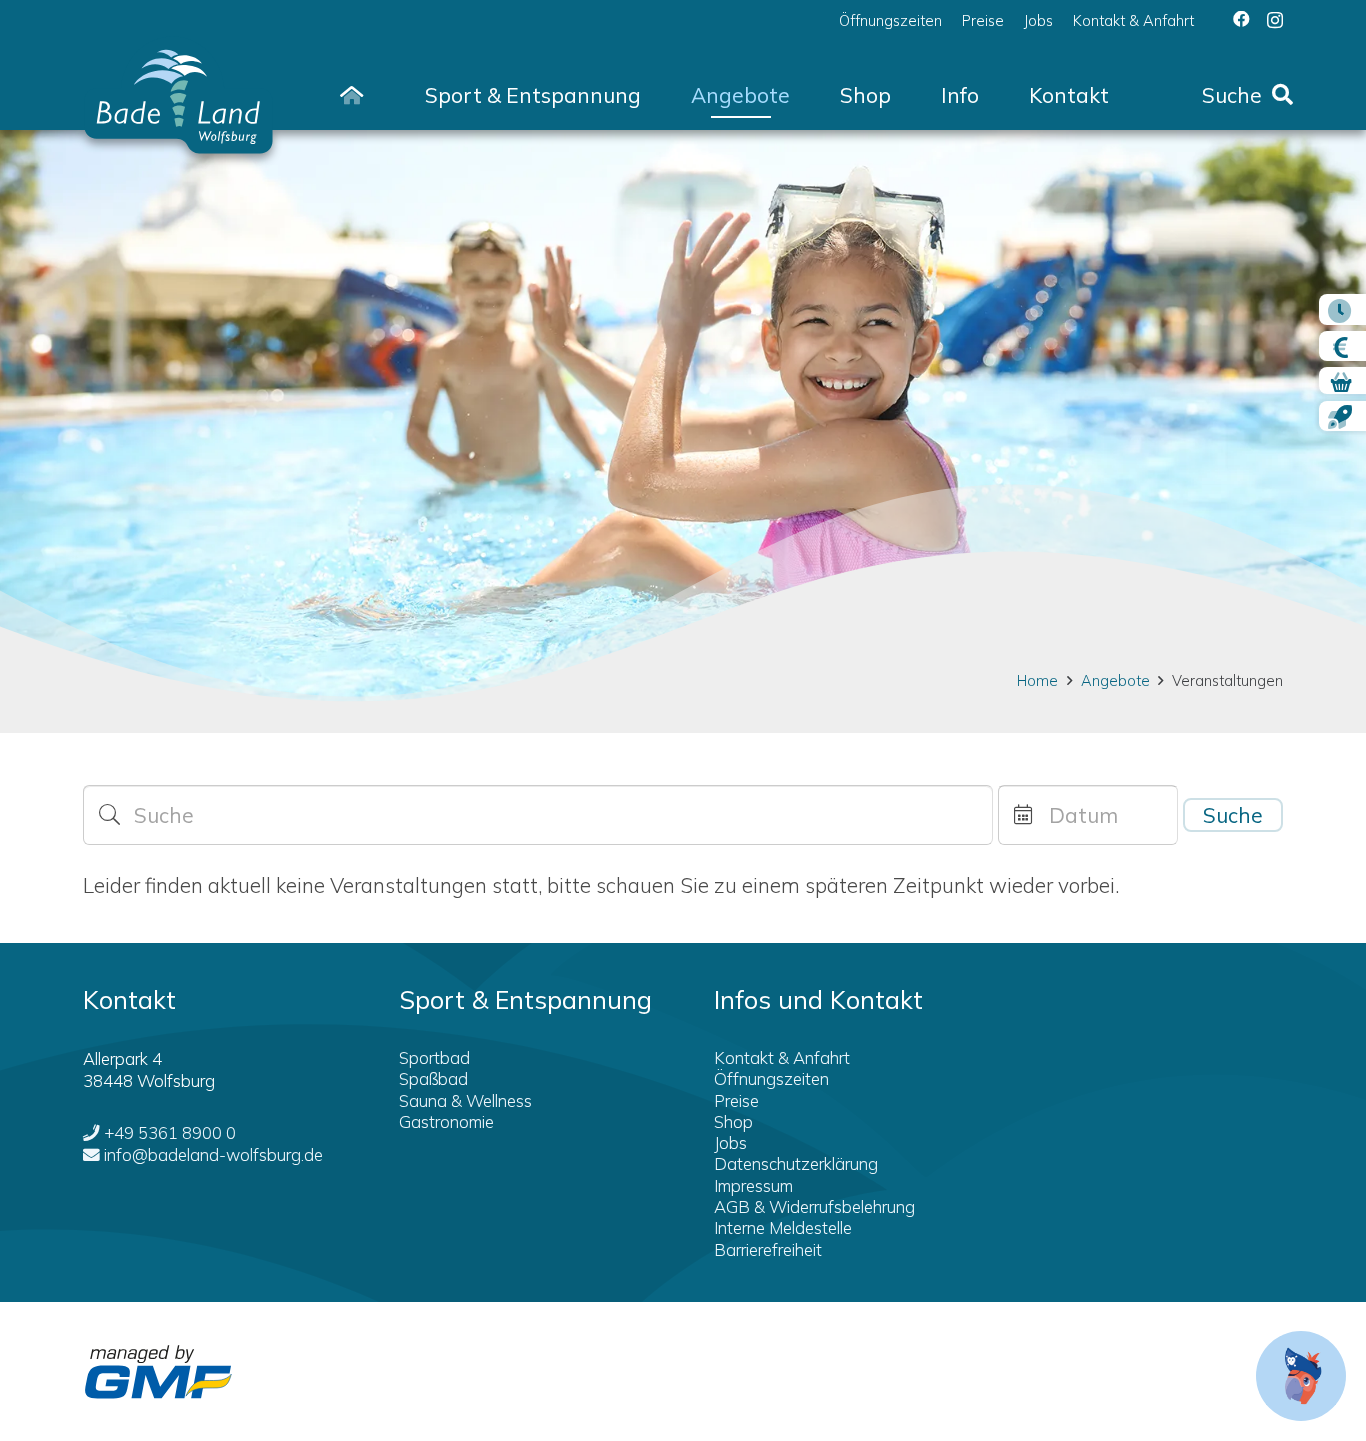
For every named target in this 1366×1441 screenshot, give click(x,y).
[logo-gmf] (158, 1372)
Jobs (730, 1142)
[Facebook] (1241, 19)
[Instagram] (1275, 20)
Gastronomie (446, 1121)
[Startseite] (352, 95)
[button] (660, 95)
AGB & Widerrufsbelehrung (814, 1206)
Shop (733, 1121)
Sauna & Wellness (465, 1100)
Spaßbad (433, 1078)
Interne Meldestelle (783, 1227)
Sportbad (434, 1057)
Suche (1233, 815)
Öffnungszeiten (771, 1078)
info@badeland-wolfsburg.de (213, 1154)
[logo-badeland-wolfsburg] (178, 95)
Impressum (753, 1185)
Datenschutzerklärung (796, 1163)
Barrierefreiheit (768, 1249)
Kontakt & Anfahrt (782, 1057)
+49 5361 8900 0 (170, 1132)
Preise (736, 1100)
